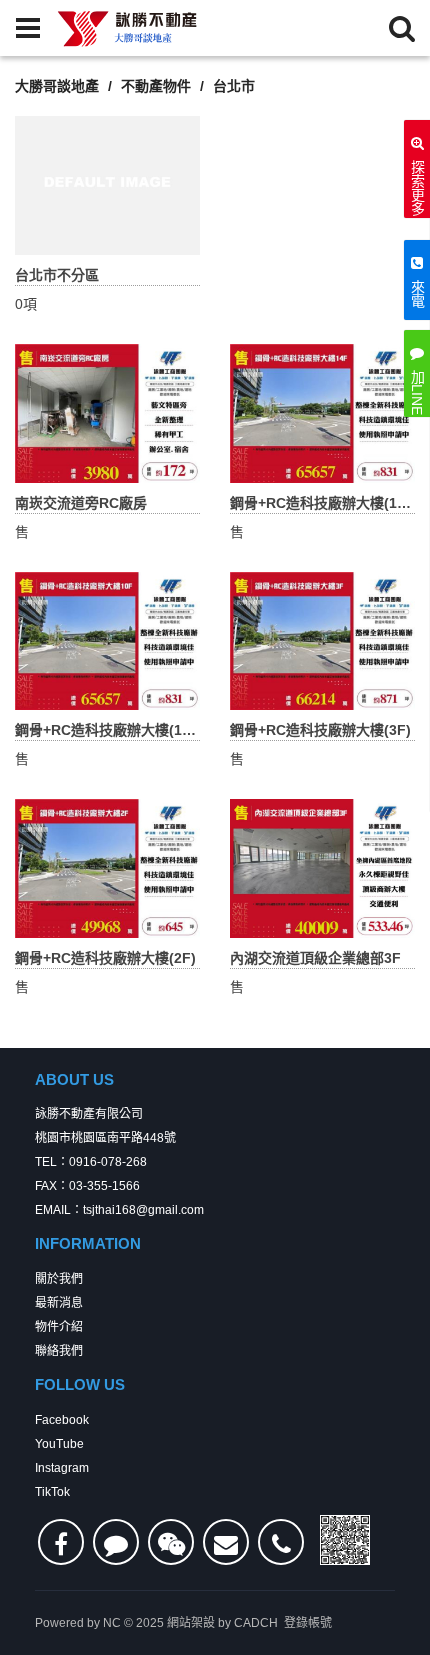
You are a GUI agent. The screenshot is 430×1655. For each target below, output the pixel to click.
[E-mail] (226, 1542)
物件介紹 (59, 1327)
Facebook (62, 1420)
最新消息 (59, 1303)
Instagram (62, 1468)
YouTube (59, 1444)
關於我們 (59, 1279)
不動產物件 (156, 86)
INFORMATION (88, 1243)
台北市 (234, 86)
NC (112, 1623)
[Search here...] (402, 28)
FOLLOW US (80, 1384)
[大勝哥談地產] (128, 28)
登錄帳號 (308, 1623)
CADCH (256, 1623)
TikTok (52, 1492)
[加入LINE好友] (116, 1542)
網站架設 (191, 1623)
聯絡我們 (59, 1351)
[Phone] (281, 1542)
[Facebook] (61, 1542)
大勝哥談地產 (57, 86)
